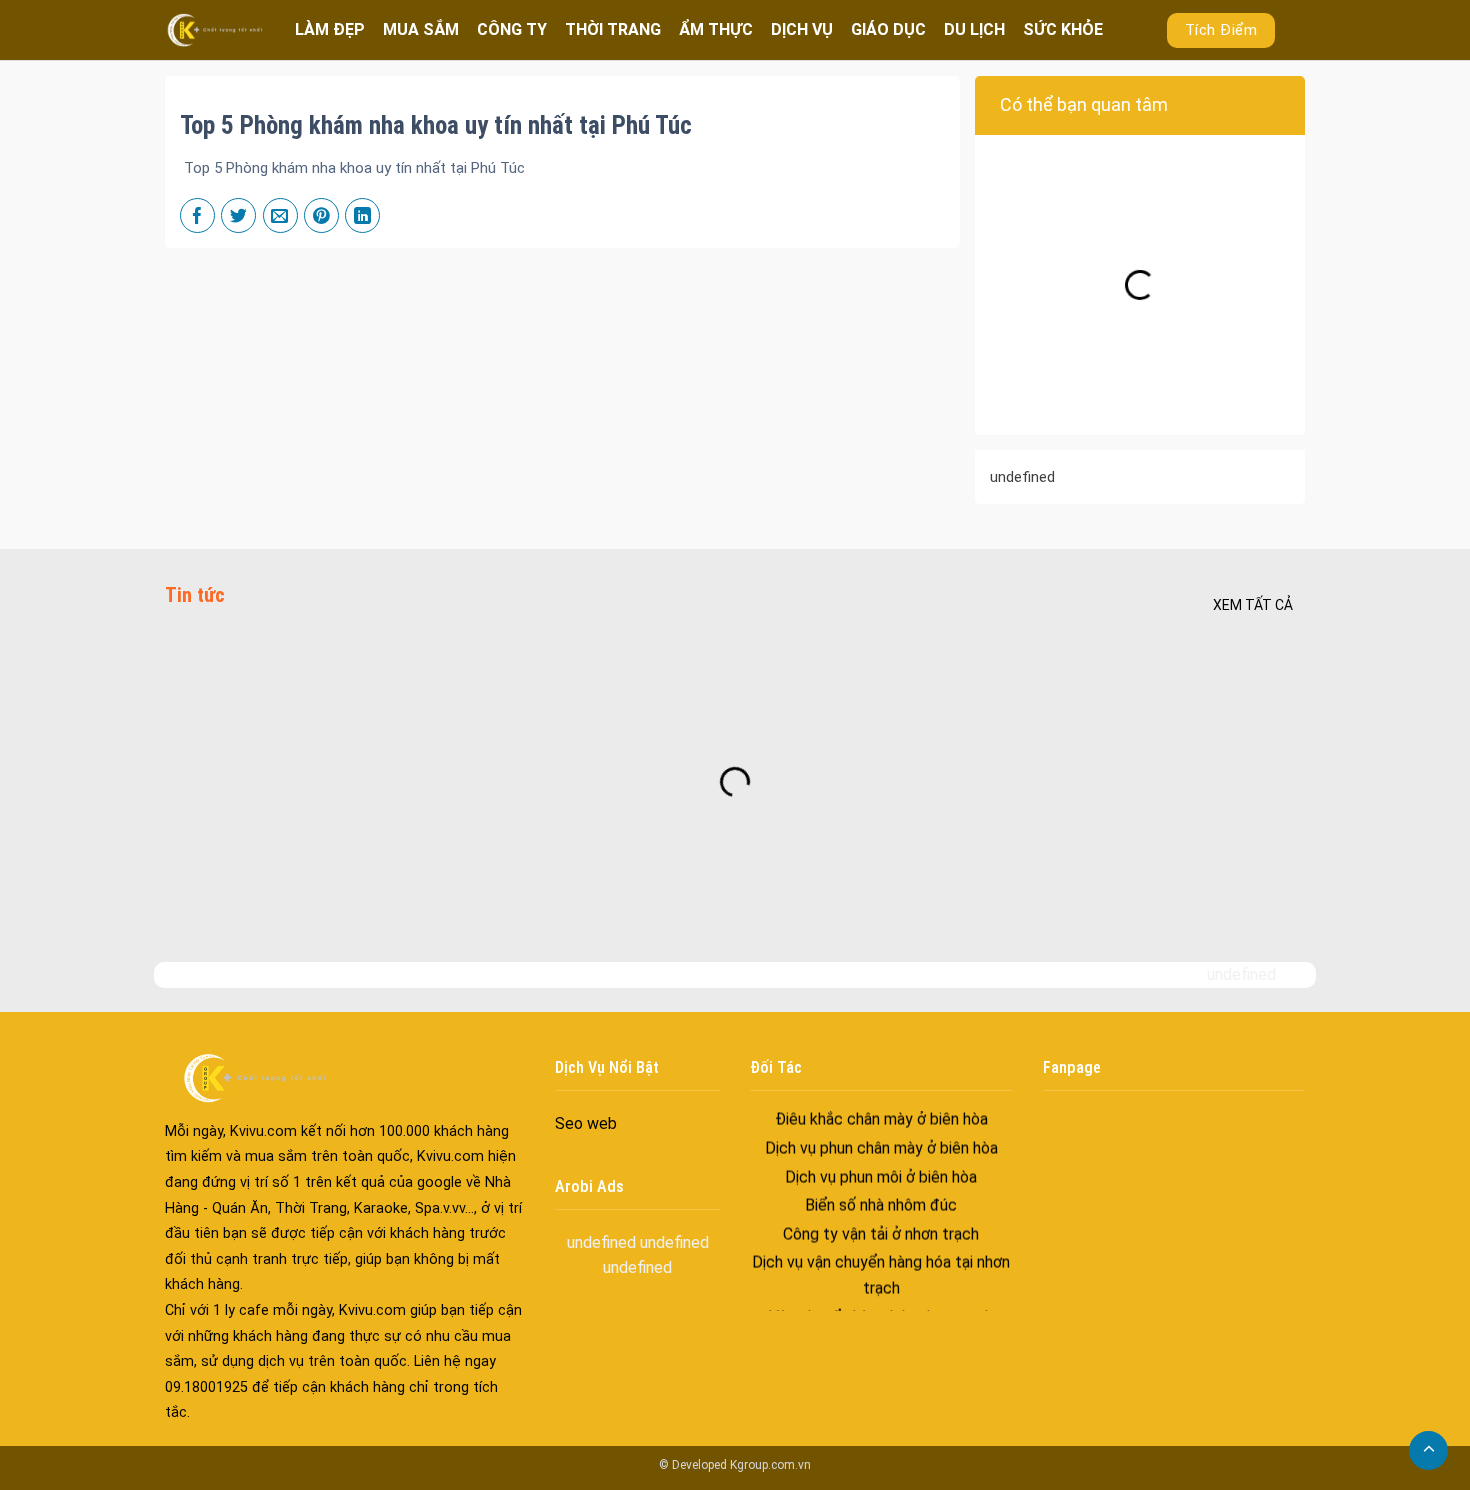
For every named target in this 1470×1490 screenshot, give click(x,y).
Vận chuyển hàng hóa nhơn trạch (881, 1296)
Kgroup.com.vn (770, 1465)
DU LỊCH (974, 29)
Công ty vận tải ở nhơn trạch (881, 1213)
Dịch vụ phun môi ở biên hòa (881, 1156)
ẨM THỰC (716, 29)
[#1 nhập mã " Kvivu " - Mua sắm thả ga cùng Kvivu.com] (215, 29)
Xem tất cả (1253, 605)
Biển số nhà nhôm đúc (881, 1185)
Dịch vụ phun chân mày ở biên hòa (881, 1128)
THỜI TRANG (613, 29)
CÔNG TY (512, 29)
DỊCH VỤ (802, 29)
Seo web (586, 1123)
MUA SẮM (421, 29)
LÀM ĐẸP (330, 29)
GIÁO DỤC (888, 29)
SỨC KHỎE (1063, 29)
